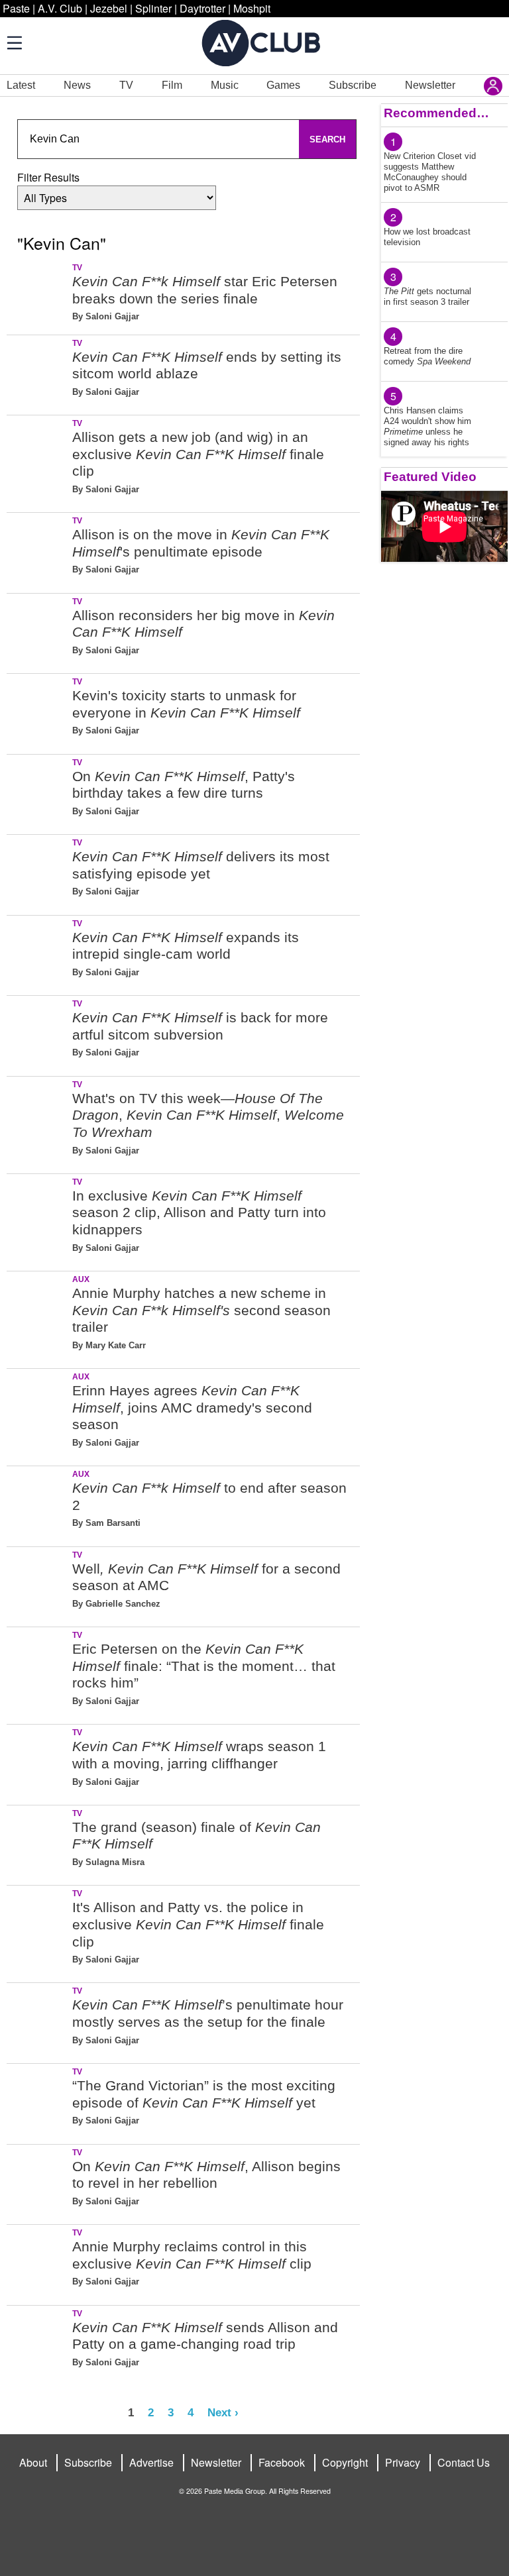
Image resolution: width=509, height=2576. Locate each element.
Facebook (282, 2462)
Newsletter (430, 85)
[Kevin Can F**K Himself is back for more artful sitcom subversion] (38, 1033)
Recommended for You (436, 113)
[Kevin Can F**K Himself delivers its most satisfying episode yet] (38, 872)
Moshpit (252, 8)
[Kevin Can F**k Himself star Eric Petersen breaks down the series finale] (38, 297)
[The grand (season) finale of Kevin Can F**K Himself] (38, 1843)
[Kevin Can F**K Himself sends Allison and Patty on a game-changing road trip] (38, 2343)
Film (172, 85)
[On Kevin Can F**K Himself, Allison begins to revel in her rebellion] (38, 2182)
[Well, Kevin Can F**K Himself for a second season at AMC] (38, 1584)
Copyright (345, 2462)
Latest (21, 85)
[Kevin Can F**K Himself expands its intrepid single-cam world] (38, 953)
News (77, 85)
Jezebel (109, 8)
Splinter (153, 8)
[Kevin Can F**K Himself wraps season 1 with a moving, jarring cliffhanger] (38, 1762)
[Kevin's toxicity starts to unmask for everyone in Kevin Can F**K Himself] (38, 711)
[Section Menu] (13, 42)
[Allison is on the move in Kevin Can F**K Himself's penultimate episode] (38, 550)
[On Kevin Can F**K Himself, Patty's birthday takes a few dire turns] (38, 792)
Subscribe (353, 85)
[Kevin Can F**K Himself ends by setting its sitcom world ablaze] (38, 373)
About (33, 2462)
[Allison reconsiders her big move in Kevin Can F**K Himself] (38, 631)
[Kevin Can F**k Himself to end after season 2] (38, 1504)
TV (126, 85)
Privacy (403, 2462)
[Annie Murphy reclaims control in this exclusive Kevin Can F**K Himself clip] (38, 2262)
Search (327, 139)
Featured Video (430, 477)
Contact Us (464, 2462)
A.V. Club (60, 8)
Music (225, 85)
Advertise (151, 2462)
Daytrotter (202, 8)
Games (283, 85)
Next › (223, 2412)
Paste (16, 8)
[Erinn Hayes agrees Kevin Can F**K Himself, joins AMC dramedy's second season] (38, 1415)
